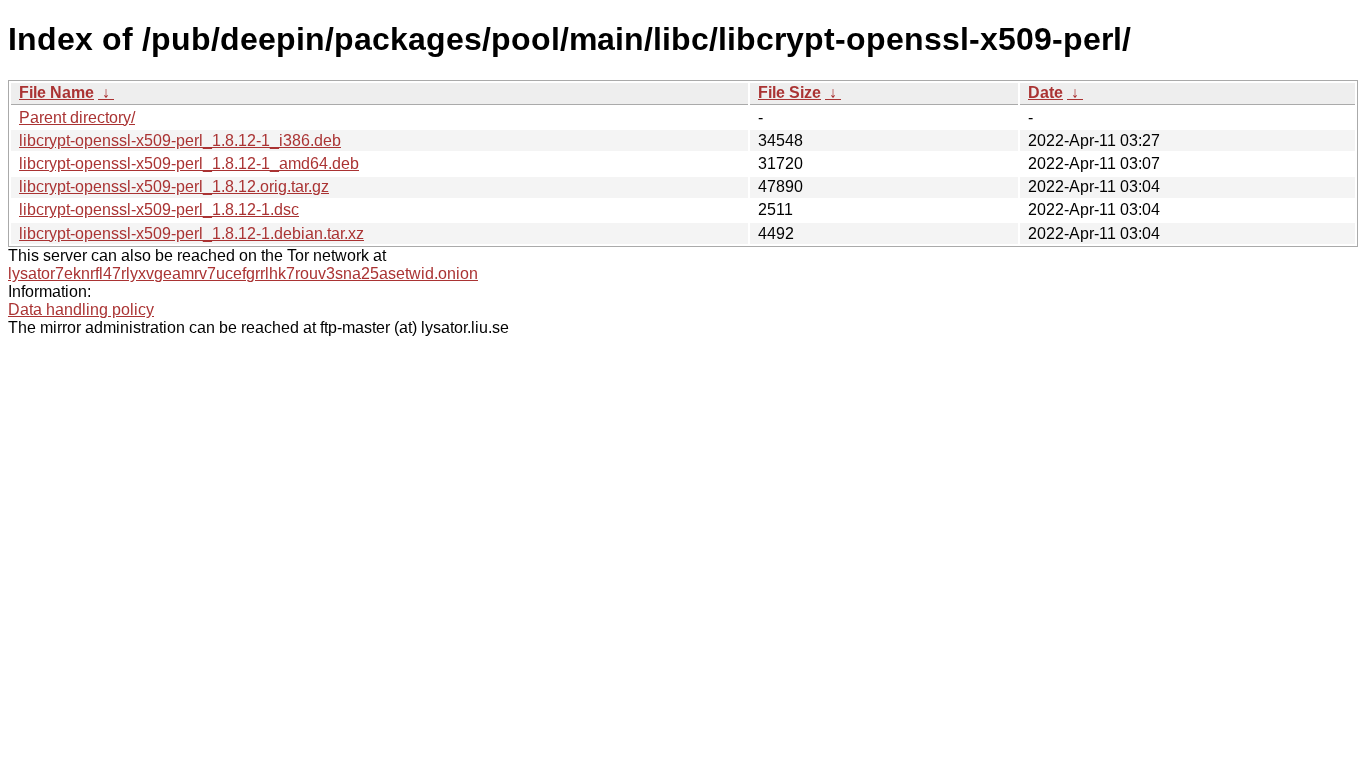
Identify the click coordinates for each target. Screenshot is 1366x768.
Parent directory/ (77, 117)
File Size (789, 92)
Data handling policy (81, 309)
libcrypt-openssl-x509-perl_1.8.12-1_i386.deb (180, 140)
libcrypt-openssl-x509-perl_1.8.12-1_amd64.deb (189, 163)
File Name (56, 92)
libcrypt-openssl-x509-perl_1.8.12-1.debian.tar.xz (191, 233)
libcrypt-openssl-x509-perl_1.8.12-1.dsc (159, 209)
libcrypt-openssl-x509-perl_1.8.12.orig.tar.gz (174, 186)
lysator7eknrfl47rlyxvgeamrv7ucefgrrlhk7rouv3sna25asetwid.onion (243, 273)
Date (1045, 92)
